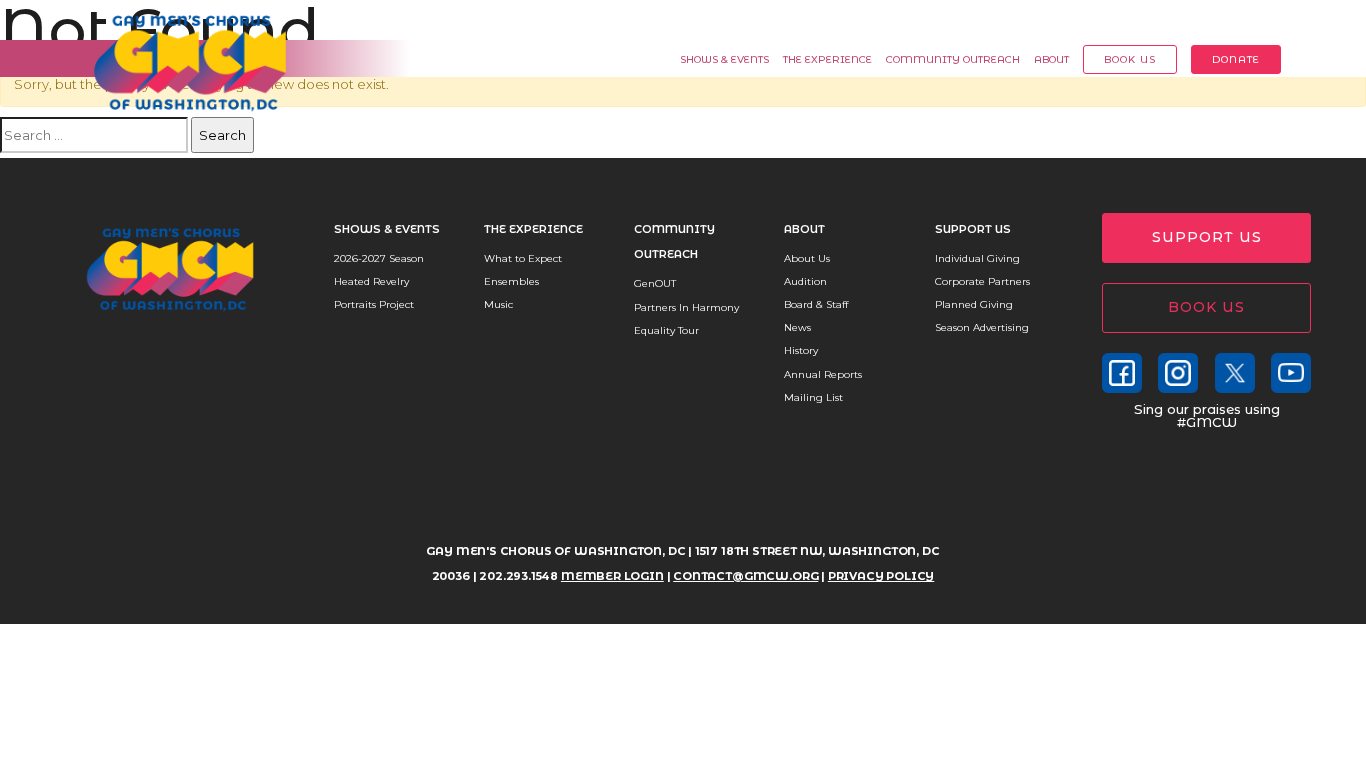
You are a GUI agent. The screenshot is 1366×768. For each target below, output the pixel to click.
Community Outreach (953, 59)
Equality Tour (666, 330)
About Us (807, 258)
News (797, 327)
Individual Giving (977, 258)
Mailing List (813, 397)
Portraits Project (374, 304)
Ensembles (511, 281)
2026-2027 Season (379, 258)
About (1051, 59)
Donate (1236, 59)
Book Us (1130, 59)
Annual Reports (823, 374)
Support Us (973, 229)
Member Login (1243, 20)
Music (498, 304)
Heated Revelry (371, 281)
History (801, 350)
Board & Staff (816, 304)
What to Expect (523, 258)
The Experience (827, 59)
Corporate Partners (982, 281)
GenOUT (655, 283)
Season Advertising (982, 327)
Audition (805, 281)
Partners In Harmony (686, 307)
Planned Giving (974, 304)
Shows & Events (724, 59)
